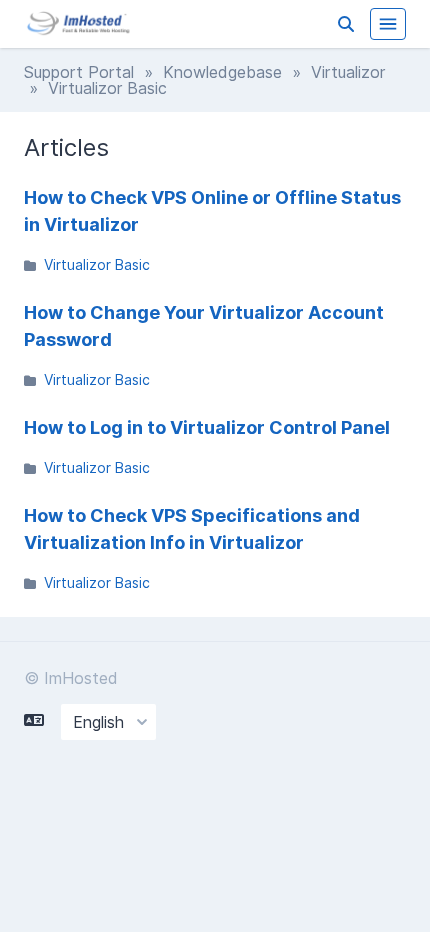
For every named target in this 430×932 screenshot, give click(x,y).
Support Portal (79, 72)
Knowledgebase (222, 72)
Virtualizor (348, 72)
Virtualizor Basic (97, 264)
